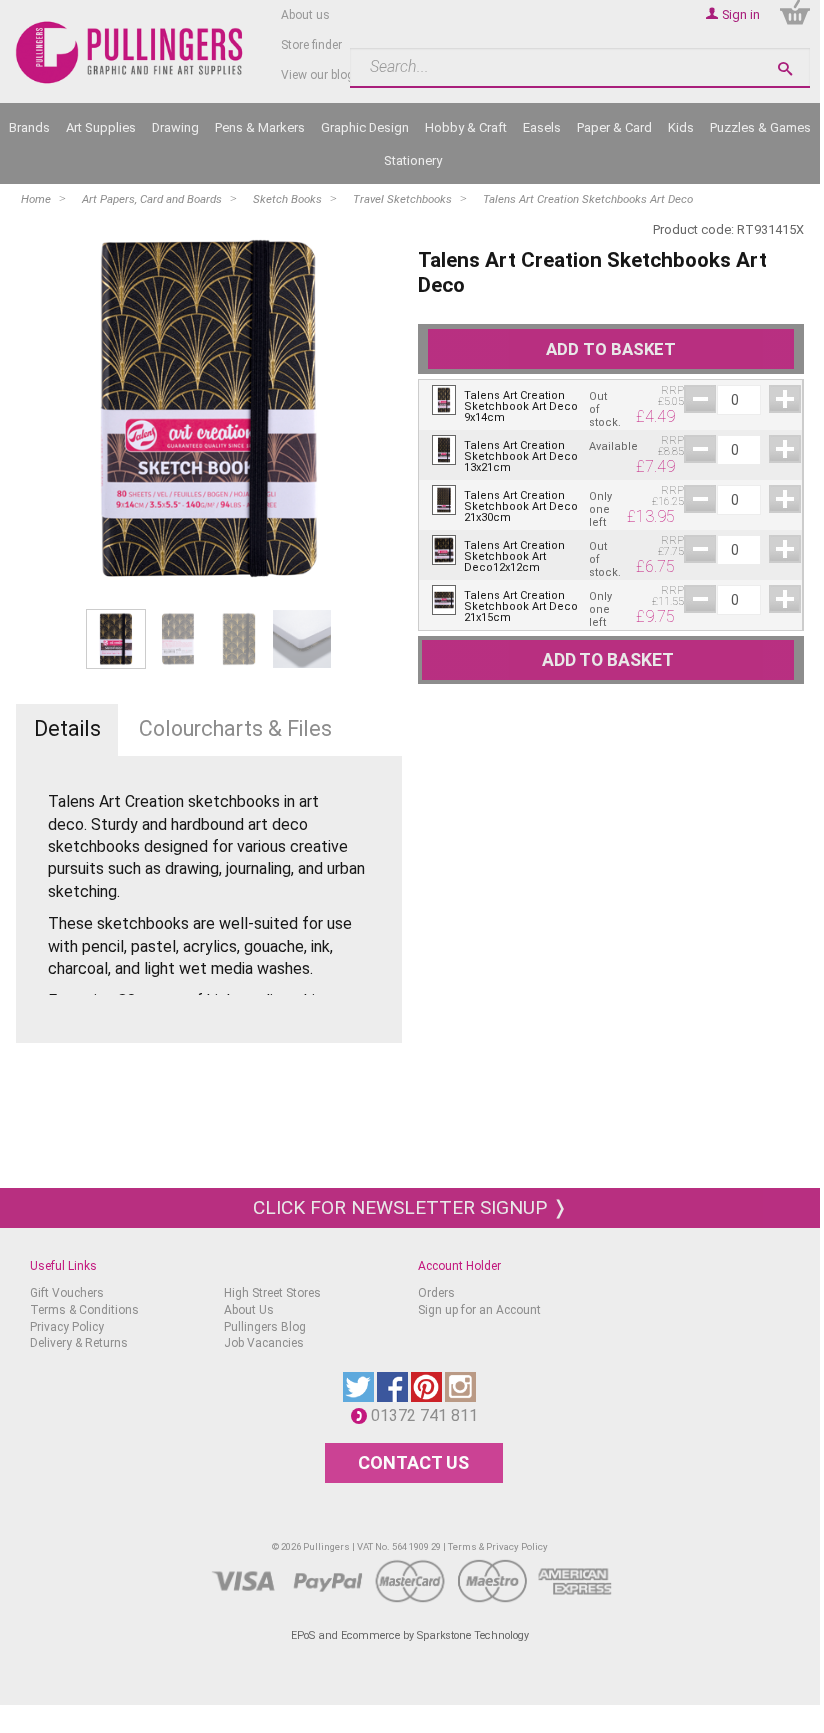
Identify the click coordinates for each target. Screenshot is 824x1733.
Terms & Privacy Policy (498, 1546)
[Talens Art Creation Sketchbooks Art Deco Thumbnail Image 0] (116, 638)
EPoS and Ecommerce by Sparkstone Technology (410, 1635)
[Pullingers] (130, 53)
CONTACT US (413, 1462)
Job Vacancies (264, 1343)
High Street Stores (272, 1293)
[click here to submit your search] (785, 68)
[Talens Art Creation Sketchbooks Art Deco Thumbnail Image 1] (178, 638)
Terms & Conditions (84, 1310)
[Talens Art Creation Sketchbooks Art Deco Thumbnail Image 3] (302, 638)
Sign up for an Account (479, 1310)
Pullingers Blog (265, 1327)
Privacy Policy (67, 1327)
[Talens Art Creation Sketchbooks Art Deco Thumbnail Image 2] (240, 638)
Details (67, 728)
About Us (249, 1310)
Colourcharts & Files (235, 728)
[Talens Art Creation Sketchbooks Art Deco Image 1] (208, 408)
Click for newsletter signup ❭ (410, 1207)
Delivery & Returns (79, 1343)
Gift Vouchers (67, 1293)
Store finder (311, 45)
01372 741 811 (429, 1415)
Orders (436, 1293)
